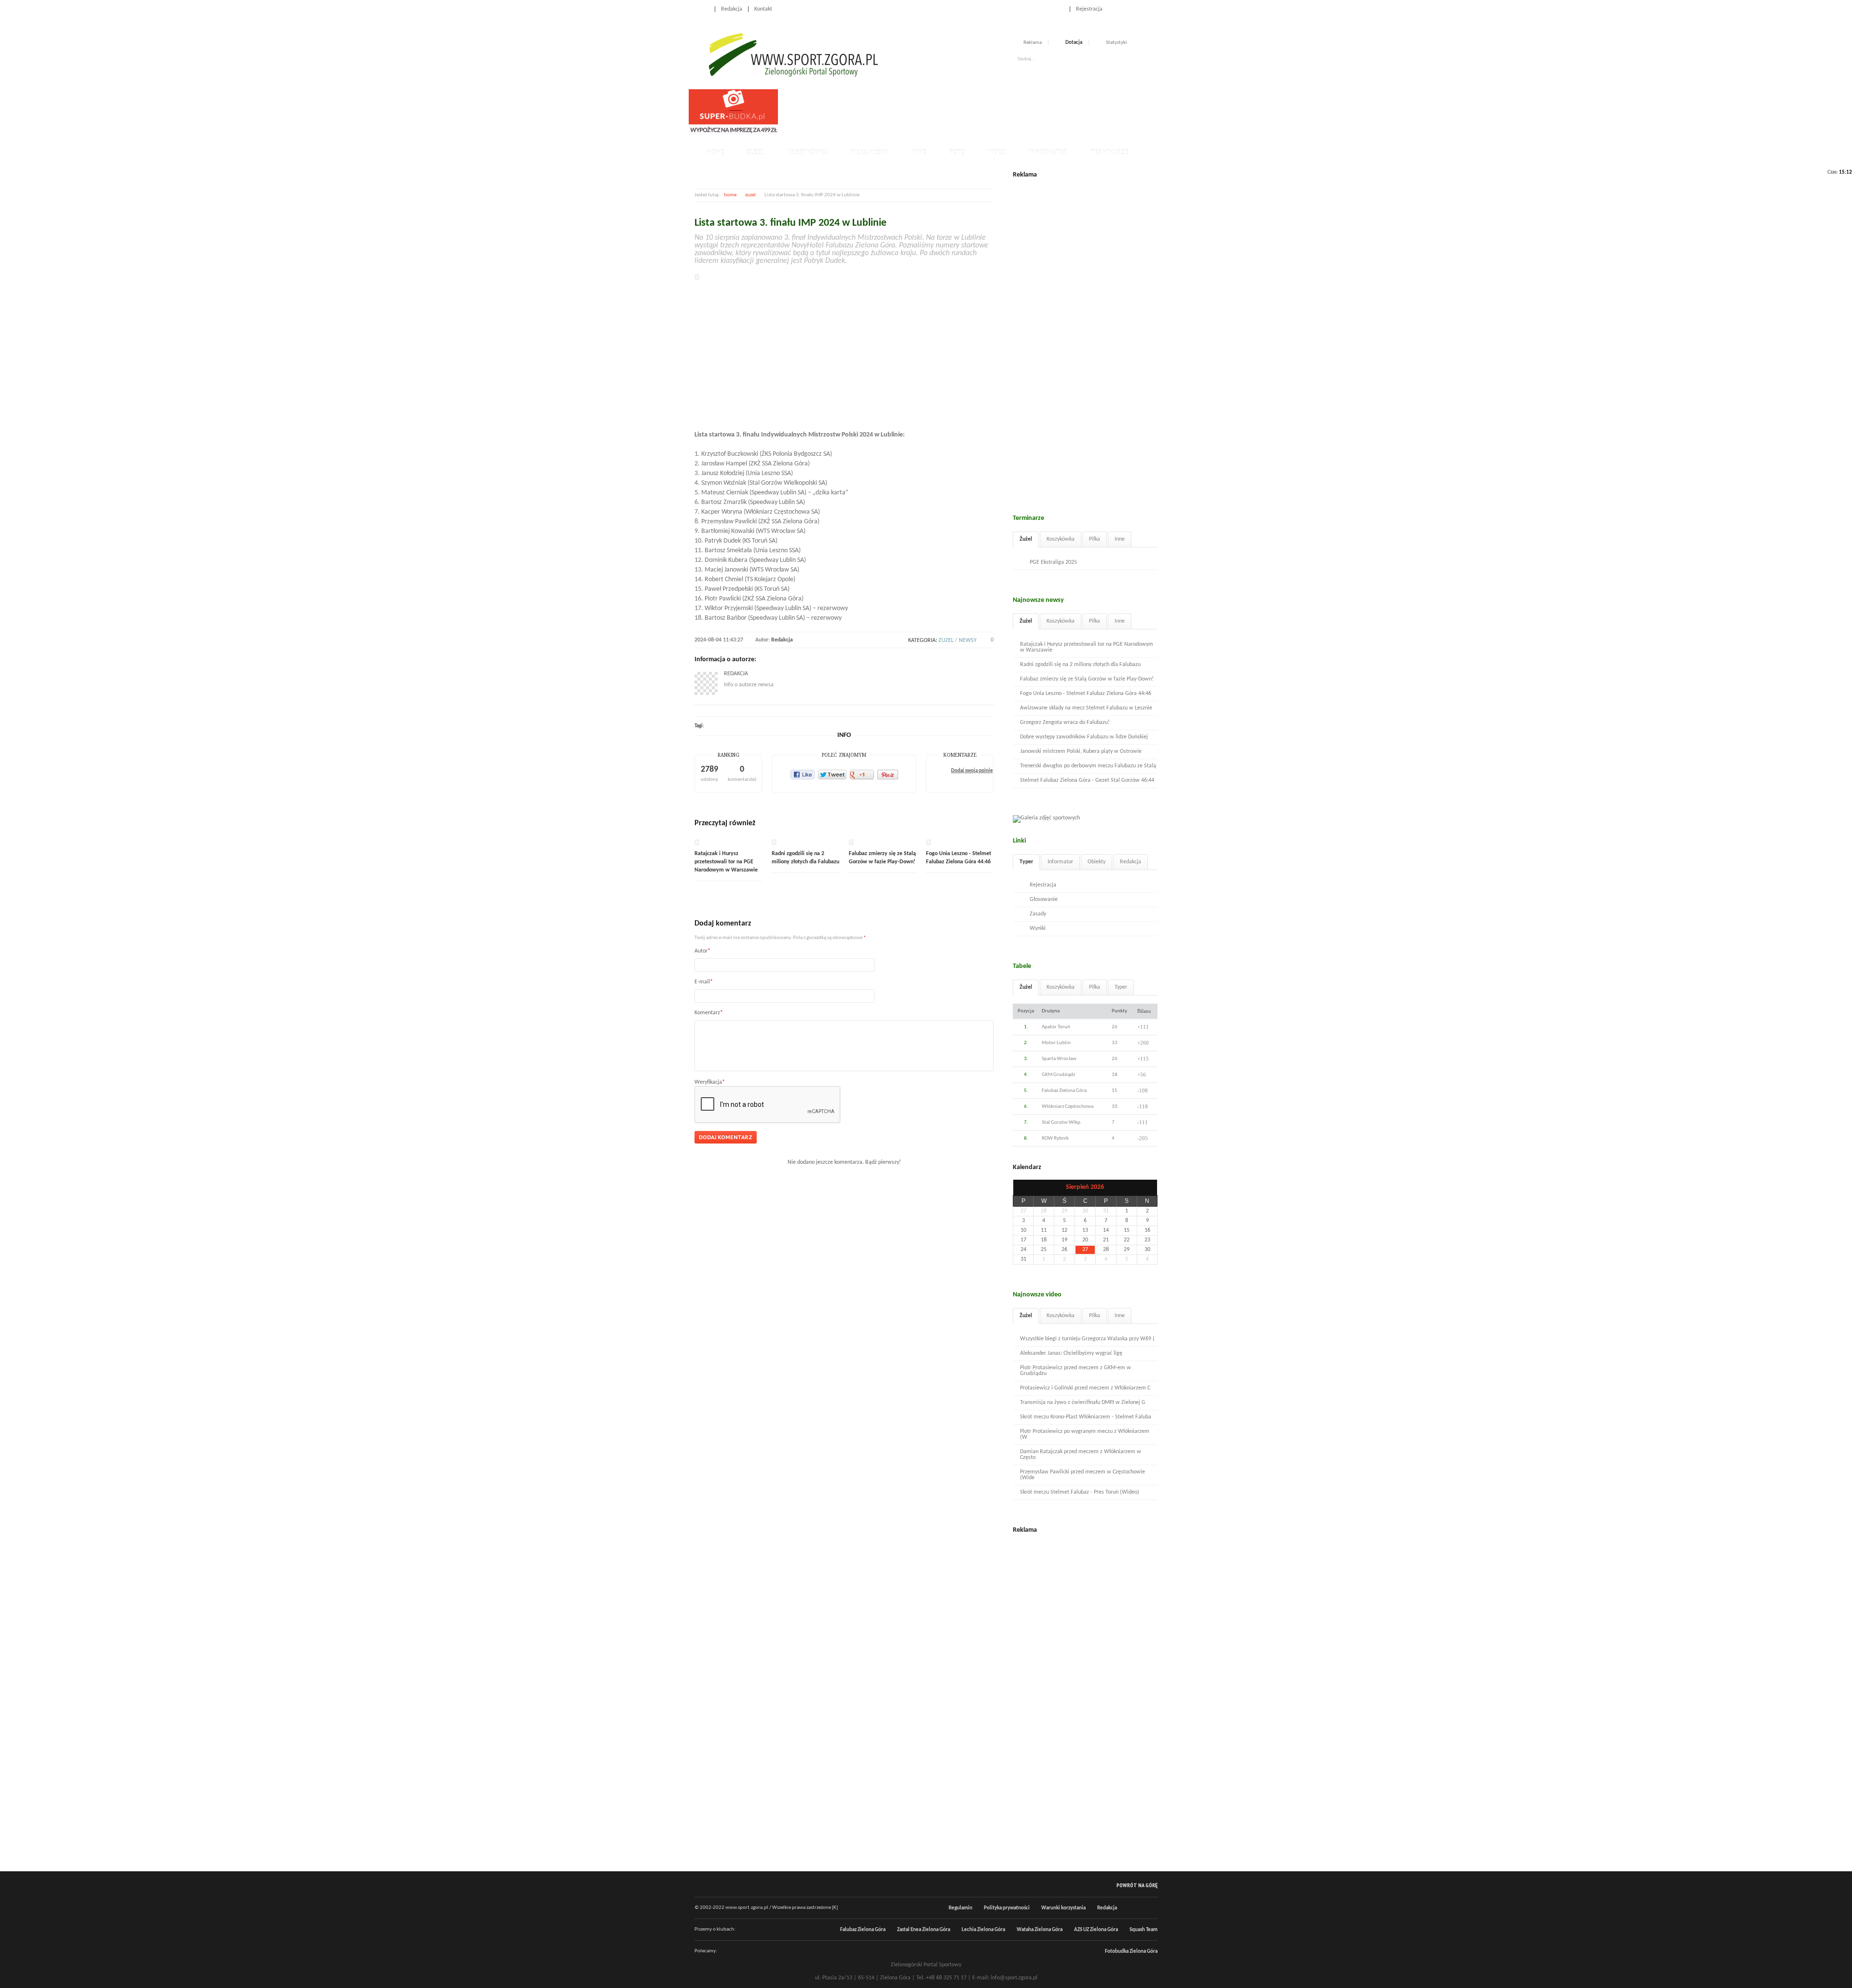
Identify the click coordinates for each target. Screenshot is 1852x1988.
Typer (1026, 862)
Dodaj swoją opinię (972, 771)
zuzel (750, 195)
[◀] (1023, 1188)
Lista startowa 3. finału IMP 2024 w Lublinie (790, 223)
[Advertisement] (957, 111)
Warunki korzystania (1063, 1908)
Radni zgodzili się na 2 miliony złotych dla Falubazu (1080, 665)
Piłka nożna (870, 153)
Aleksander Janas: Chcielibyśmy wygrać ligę (1071, 1353)
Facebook (1132, 9)
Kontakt (763, 9)
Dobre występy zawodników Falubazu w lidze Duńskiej (1084, 737)
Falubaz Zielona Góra (863, 1930)
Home (702, 9)
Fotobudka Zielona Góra (1131, 1952)
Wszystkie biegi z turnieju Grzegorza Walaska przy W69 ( (1087, 1339)
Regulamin (960, 1908)
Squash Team (1144, 1930)
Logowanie (1051, 9)
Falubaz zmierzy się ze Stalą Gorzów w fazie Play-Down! (1087, 679)
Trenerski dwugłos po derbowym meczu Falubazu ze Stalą (1088, 766)
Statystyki (1117, 43)
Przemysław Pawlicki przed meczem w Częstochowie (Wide (1083, 1475)
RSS (1154, 9)
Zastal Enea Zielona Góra (924, 1930)
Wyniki (1038, 928)
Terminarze (1110, 153)
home (730, 195)
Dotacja (1074, 43)
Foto (957, 153)
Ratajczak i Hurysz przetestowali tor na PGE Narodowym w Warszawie (726, 862)
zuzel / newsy (958, 640)
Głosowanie (1044, 899)
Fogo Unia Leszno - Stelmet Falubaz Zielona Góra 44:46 (1086, 694)
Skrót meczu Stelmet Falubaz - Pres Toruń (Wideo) (1080, 1492)
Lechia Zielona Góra (983, 1930)
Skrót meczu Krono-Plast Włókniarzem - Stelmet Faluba (1086, 1417)
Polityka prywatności (1007, 1908)
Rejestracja (1089, 9)
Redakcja (732, 9)
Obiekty (1096, 862)
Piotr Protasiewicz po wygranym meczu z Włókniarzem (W (1085, 1434)
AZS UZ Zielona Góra (1096, 1930)
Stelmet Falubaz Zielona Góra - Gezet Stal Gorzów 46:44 (1087, 780)
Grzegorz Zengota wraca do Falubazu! (1065, 722)
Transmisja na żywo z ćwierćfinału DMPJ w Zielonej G (1083, 1402)
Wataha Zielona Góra (1040, 1930)
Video (997, 153)
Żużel (756, 153)
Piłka (1095, 539)
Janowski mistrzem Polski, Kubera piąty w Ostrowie (1081, 751)
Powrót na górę (1137, 1885)
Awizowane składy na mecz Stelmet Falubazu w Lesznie (1086, 708)
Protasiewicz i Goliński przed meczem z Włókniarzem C (1085, 1388)
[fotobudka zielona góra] (733, 134)
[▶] (1147, 1188)
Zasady (1038, 914)
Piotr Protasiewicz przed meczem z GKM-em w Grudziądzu (1076, 1371)
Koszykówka (808, 153)
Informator (1048, 153)
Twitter (1143, 9)
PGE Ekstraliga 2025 (1053, 562)
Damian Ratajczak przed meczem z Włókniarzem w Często (1081, 1455)
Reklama (1033, 43)
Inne (919, 153)
